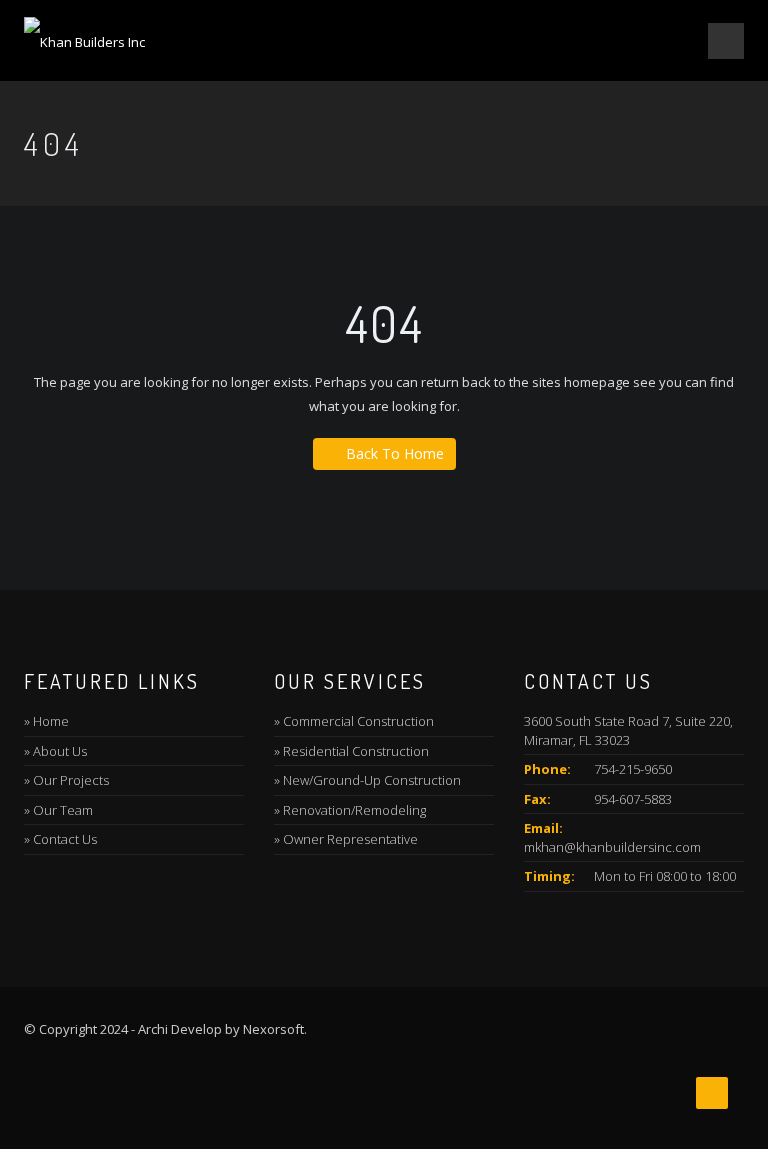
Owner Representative (350, 839)
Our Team (63, 810)
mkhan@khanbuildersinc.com (612, 847)
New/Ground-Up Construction (372, 780)
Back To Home (395, 453)
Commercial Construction (358, 721)
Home (51, 721)
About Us (60, 751)
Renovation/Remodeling (354, 810)
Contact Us (65, 839)
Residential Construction (356, 751)
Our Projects (71, 780)
